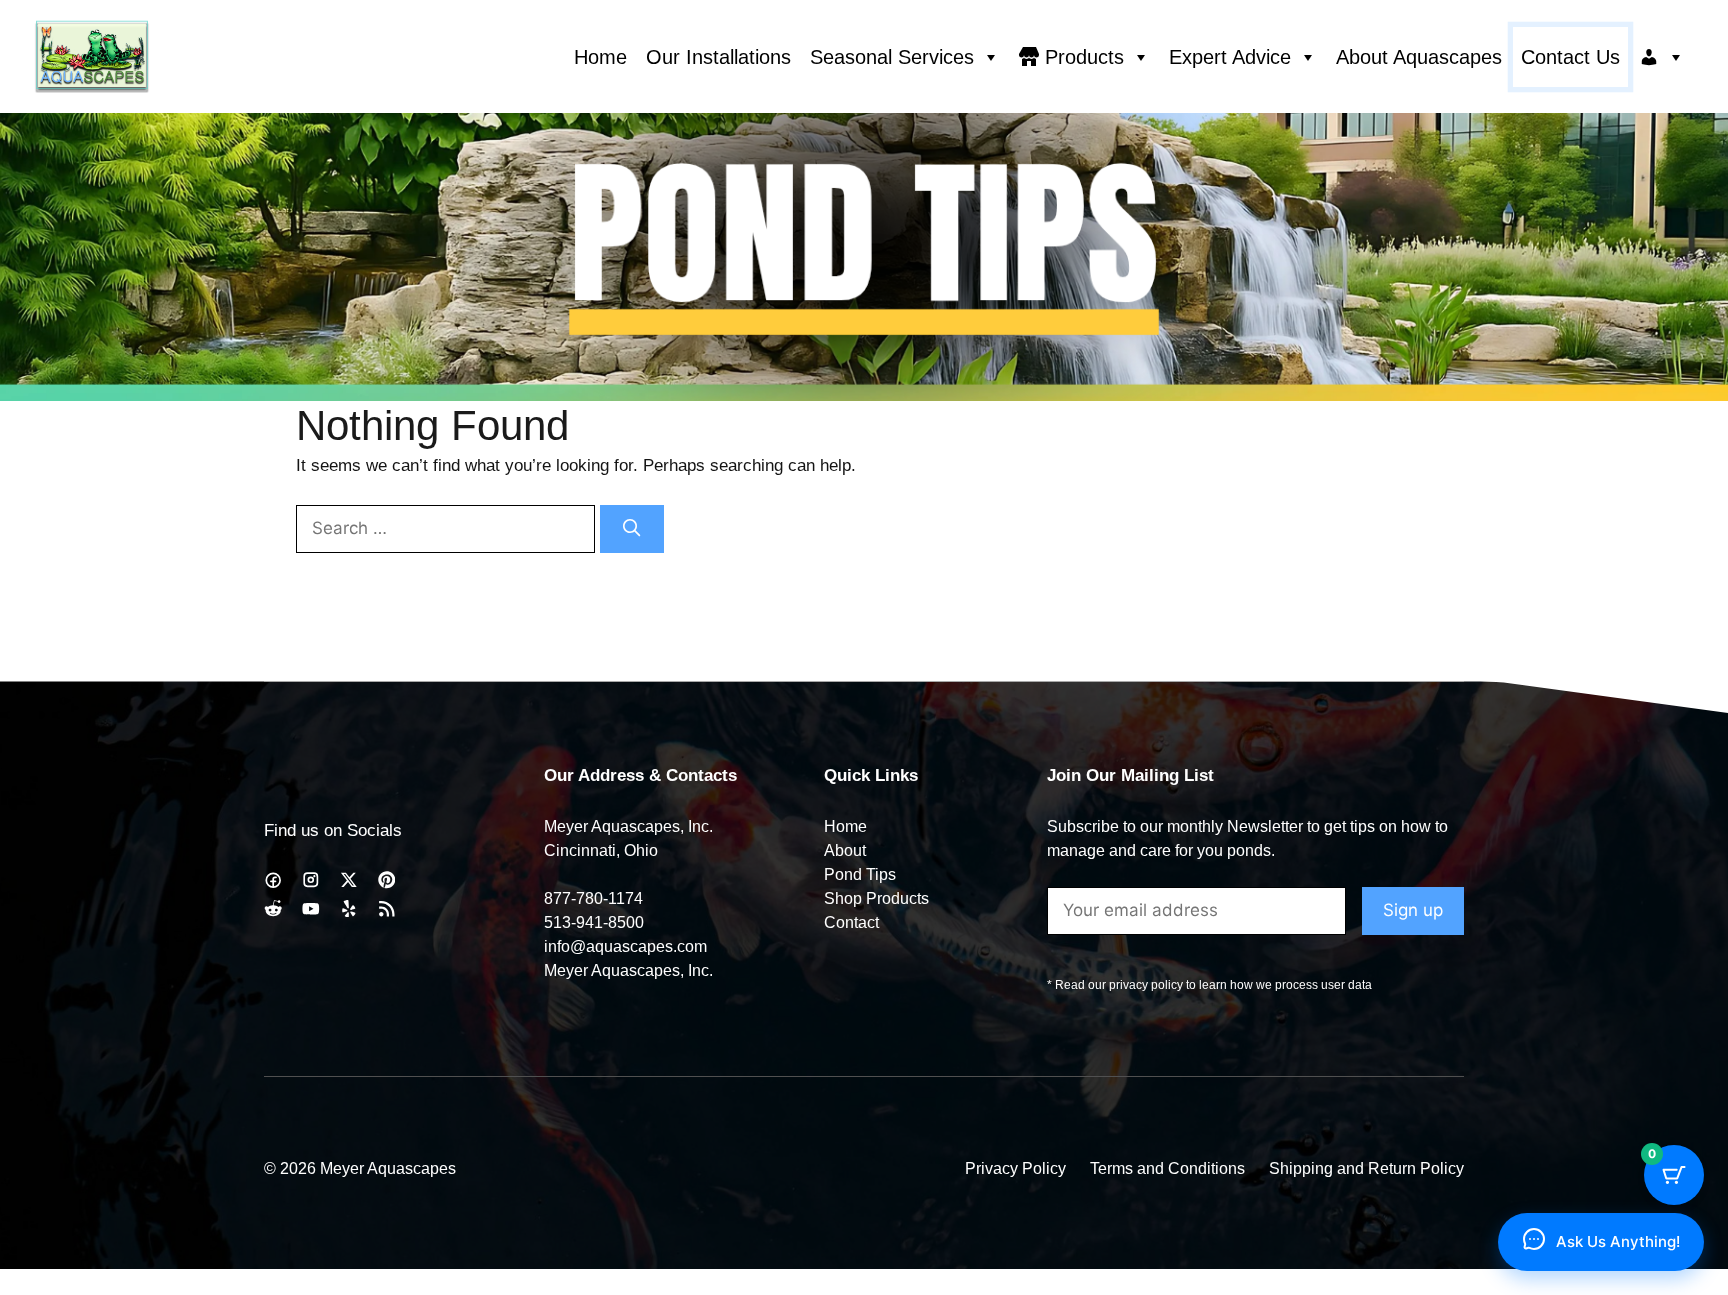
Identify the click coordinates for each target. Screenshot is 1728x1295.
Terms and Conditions (1167, 1168)
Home (600, 57)
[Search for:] (448, 528)
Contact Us (1570, 57)
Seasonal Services (892, 57)
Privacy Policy (1015, 1168)
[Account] (1662, 57)
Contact (851, 922)
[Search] (632, 529)
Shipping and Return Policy (1366, 1168)
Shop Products (876, 898)
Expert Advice (1230, 57)
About (845, 850)
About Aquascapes (1419, 57)
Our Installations (718, 57)
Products (1084, 57)
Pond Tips (860, 874)
